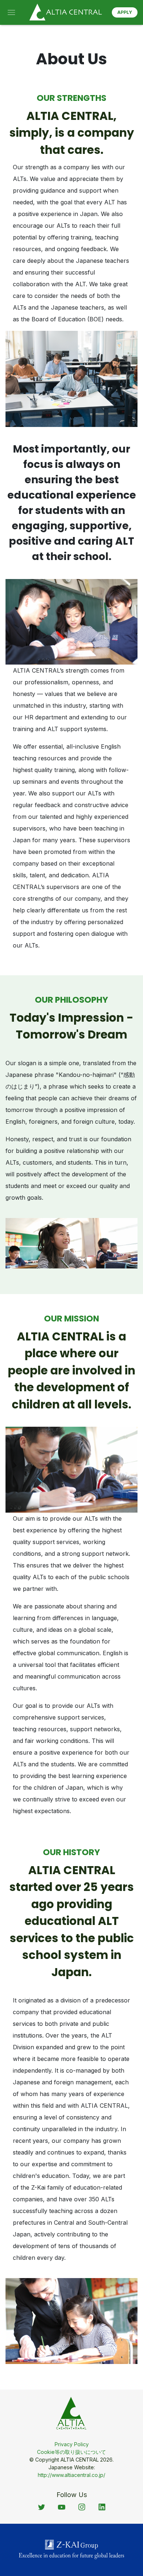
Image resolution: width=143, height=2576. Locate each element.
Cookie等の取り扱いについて (71, 2452)
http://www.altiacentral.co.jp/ (71, 2475)
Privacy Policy (72, 2444)
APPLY (125, 12)
